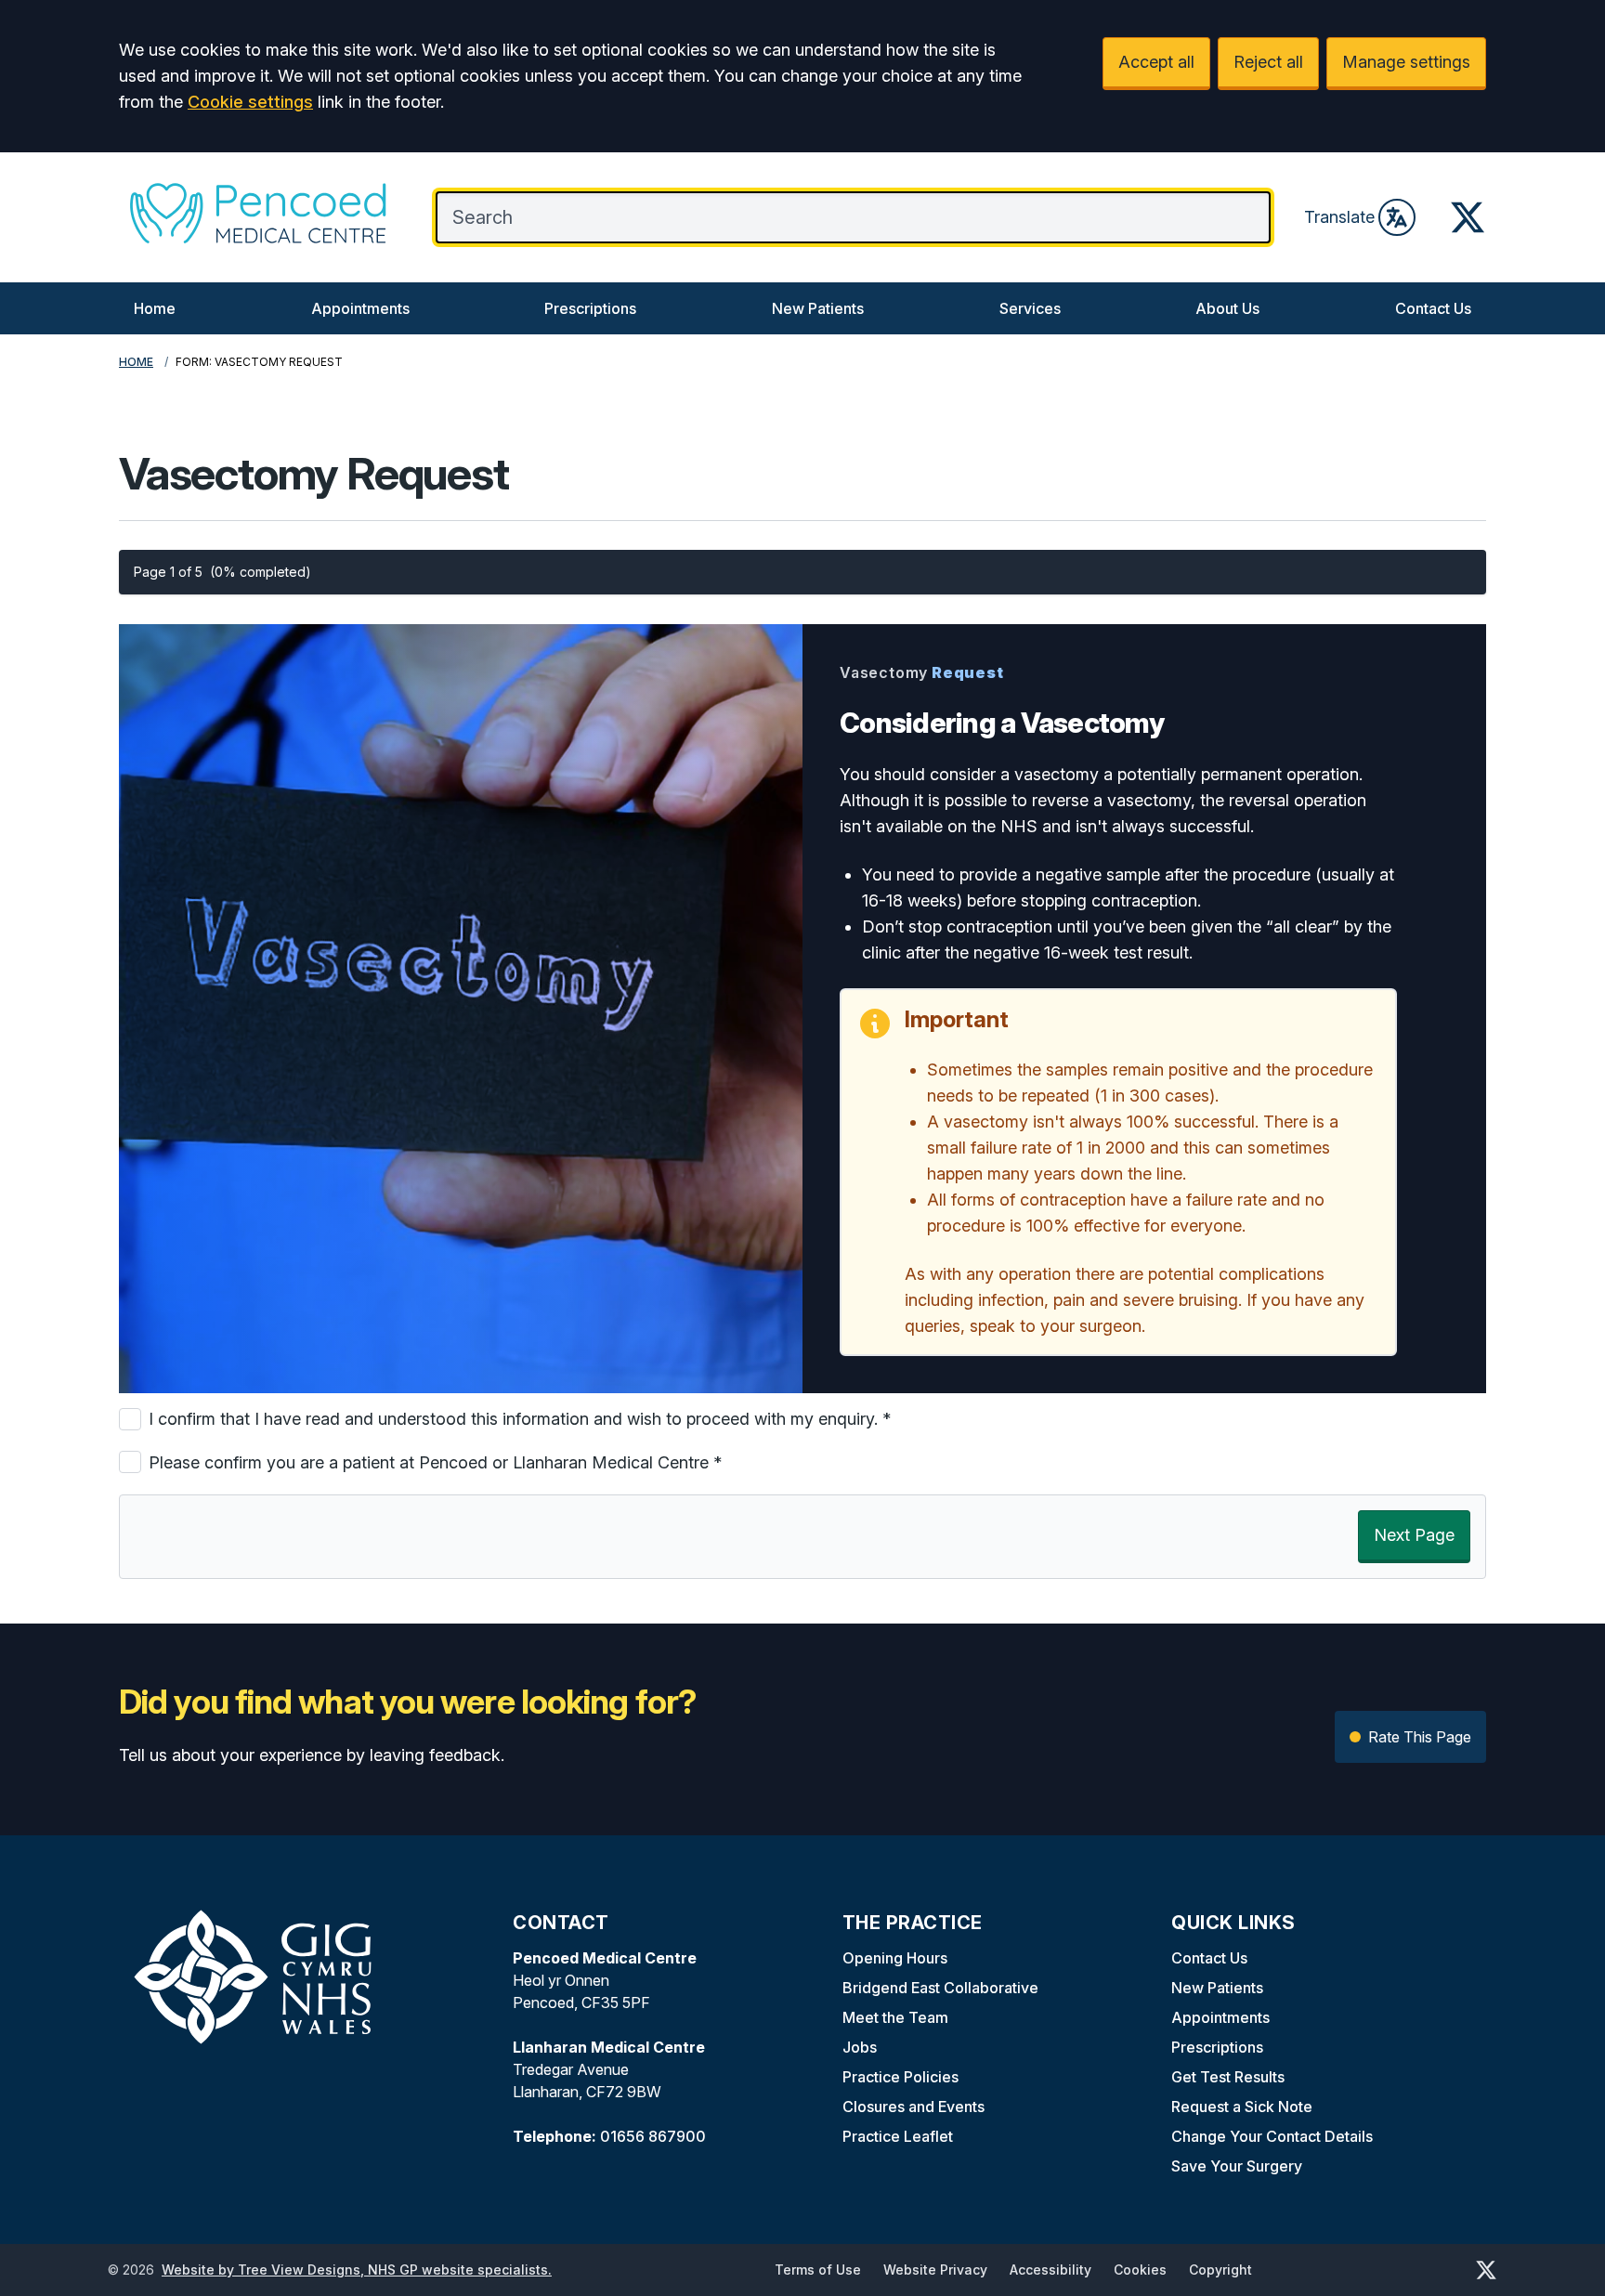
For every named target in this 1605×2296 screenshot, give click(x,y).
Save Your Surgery (1237, 2166)
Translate (1339, 217)
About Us (1227, 308)
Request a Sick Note (1242, 2107)
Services (1030, 308)
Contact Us (1433, 308)
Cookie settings (250, 102)
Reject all (1268, 62)
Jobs (860, 2047)
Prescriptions (590, 308)
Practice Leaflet (898, 2136)
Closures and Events (913, 2107)
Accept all (1156, 62)
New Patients (818, 308)
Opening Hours (895, 1958)
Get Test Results (1228, 2077)
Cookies (1140, 2270)
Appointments (360, 308)
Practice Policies (900, 2077)
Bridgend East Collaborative (940, 1988)
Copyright (1220, 2270)
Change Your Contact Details (1272, 2136)
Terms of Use (818, 2270)
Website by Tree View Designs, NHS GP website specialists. (357, 2270)
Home (155, 308)
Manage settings (1406, 62)
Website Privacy (935, 2270)
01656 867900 (653, 2136)
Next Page (1414, 1535)
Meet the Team (895, 2017)
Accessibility (1050, 2270)
